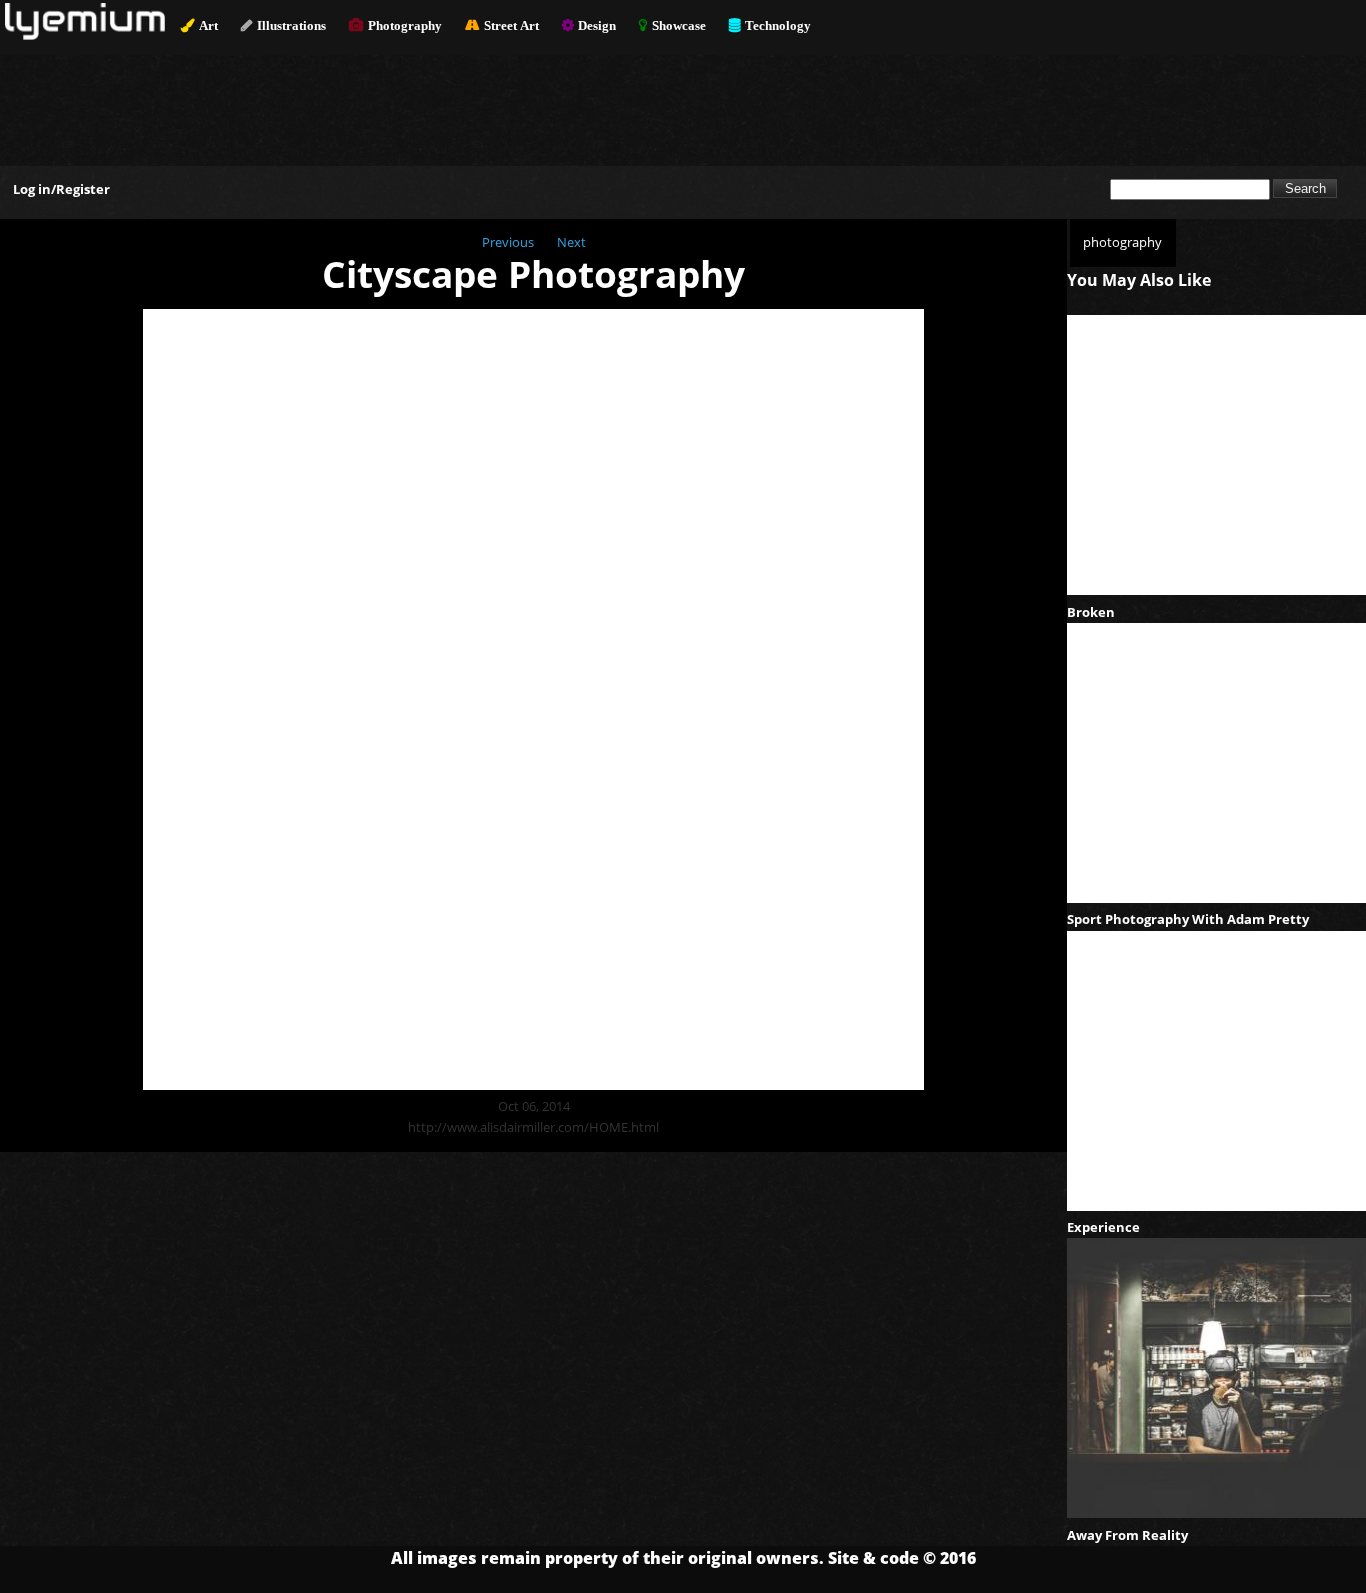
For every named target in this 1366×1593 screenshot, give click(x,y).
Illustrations (291, 25)
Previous (508, 242)
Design (597, 25)
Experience (1103, 1227)
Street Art (511, 25)
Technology (778, 25)
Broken (1091, 612)
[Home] (85, 35)
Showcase (679, 25)
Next (571, 242)
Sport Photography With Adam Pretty (1188, 919)
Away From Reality (1127, 1535)
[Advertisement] (683, 101)
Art (208, 25)
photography (1122, 242)
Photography (405, 25)
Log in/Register (61, 189)
